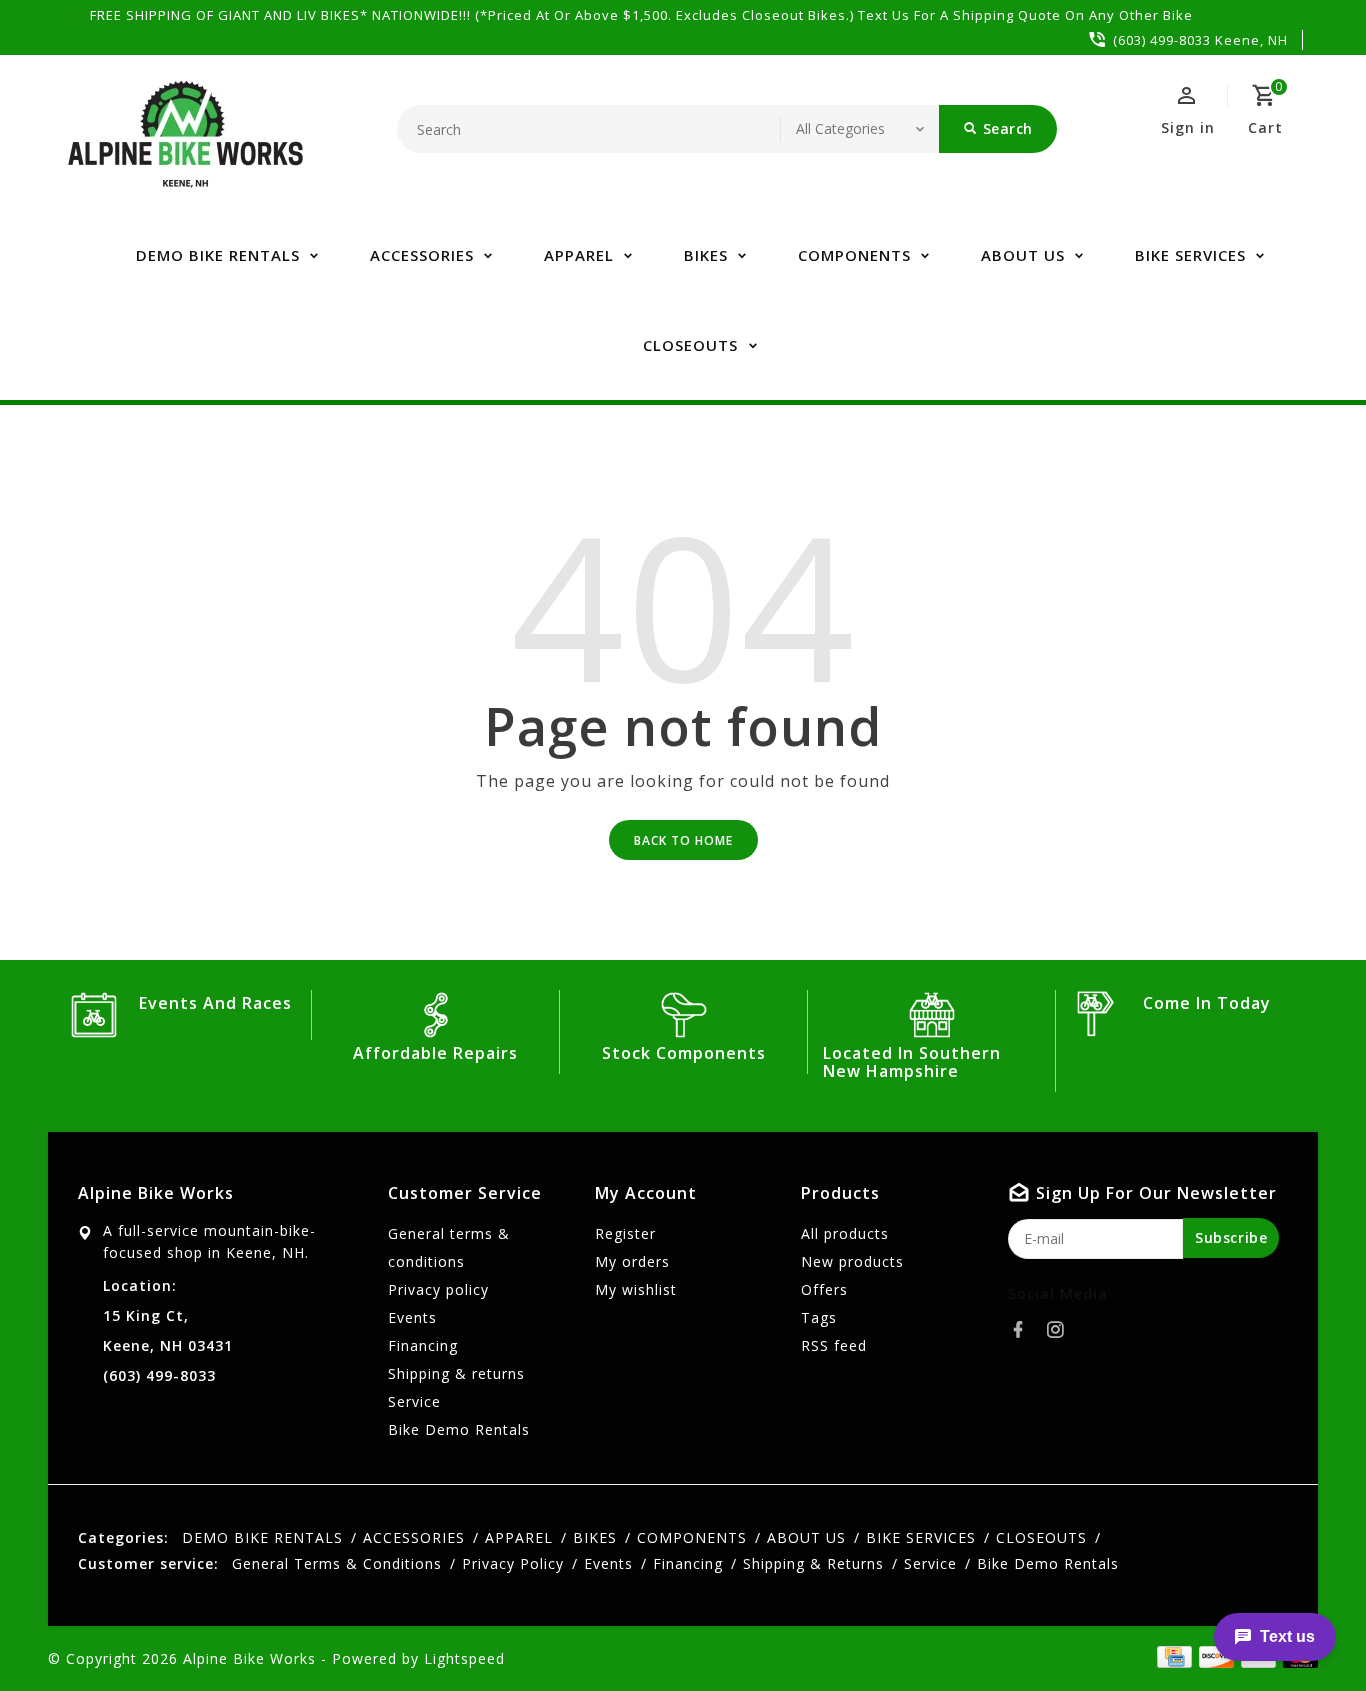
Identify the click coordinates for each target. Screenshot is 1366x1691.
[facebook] (1024, 1330)
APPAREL (579, 255)
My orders (632, 1261)
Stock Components (684, 1053)
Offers (824, 1289)
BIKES (706, 255)
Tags (819, 1317)
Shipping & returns (456, 1373)
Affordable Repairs (435, 1053)
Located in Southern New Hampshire (912, 1062)
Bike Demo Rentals (459, 1429)
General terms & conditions (449, 1247)
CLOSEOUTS (690, 345)
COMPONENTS (854, 255)
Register (625, 1233)
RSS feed (834, 1345)
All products (845, 1233)
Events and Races (215, 1003)
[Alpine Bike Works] (185, 145)
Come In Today (1207, 1003)
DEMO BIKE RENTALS (218, 255)
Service (414, 1401)
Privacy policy (438, 1289)
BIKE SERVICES (1190, 255)
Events (412, 1317)
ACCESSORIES (422, 255)
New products (852, 1261)
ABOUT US (1023, 255)
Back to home (683, 840)
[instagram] (1061, 1330)
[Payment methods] (1170, 1657)
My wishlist (636, 1289)
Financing (423, 1345)
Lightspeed (464, 1658)
